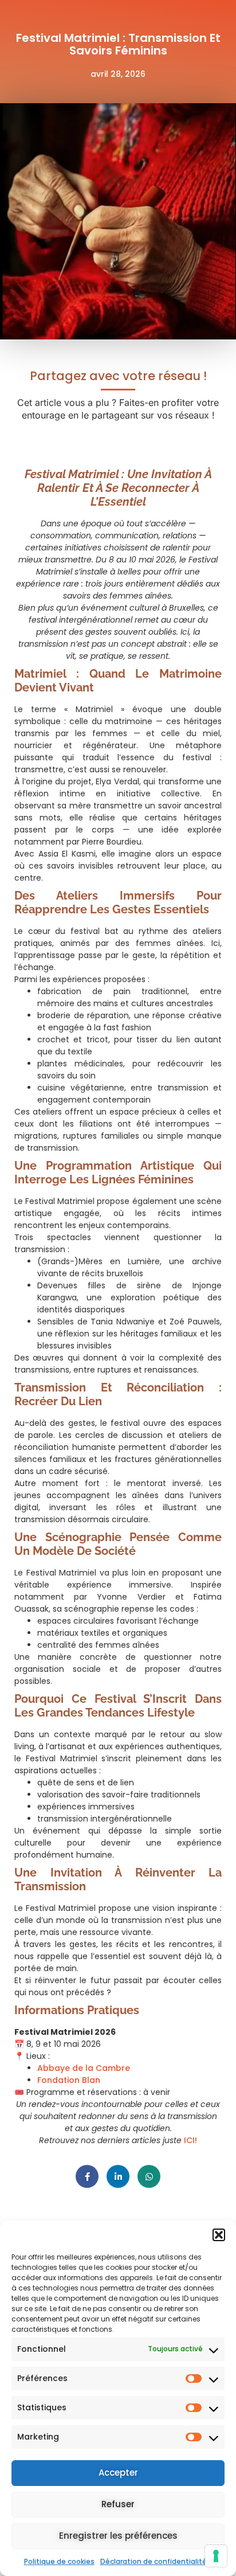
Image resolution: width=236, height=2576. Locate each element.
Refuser (118, 2504)
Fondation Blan (69, 2080)
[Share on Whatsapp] (149, 2176)
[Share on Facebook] (87, 2176)
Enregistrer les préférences (118, 2536)
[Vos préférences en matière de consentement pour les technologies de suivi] (216, 2556)
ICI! (190, 2140)
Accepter (118, 2473)
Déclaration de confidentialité (154, 2561)
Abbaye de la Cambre (84, 2068)
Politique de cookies (59, 2561)
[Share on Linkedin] (118, 2176)
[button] (219, 2235)
